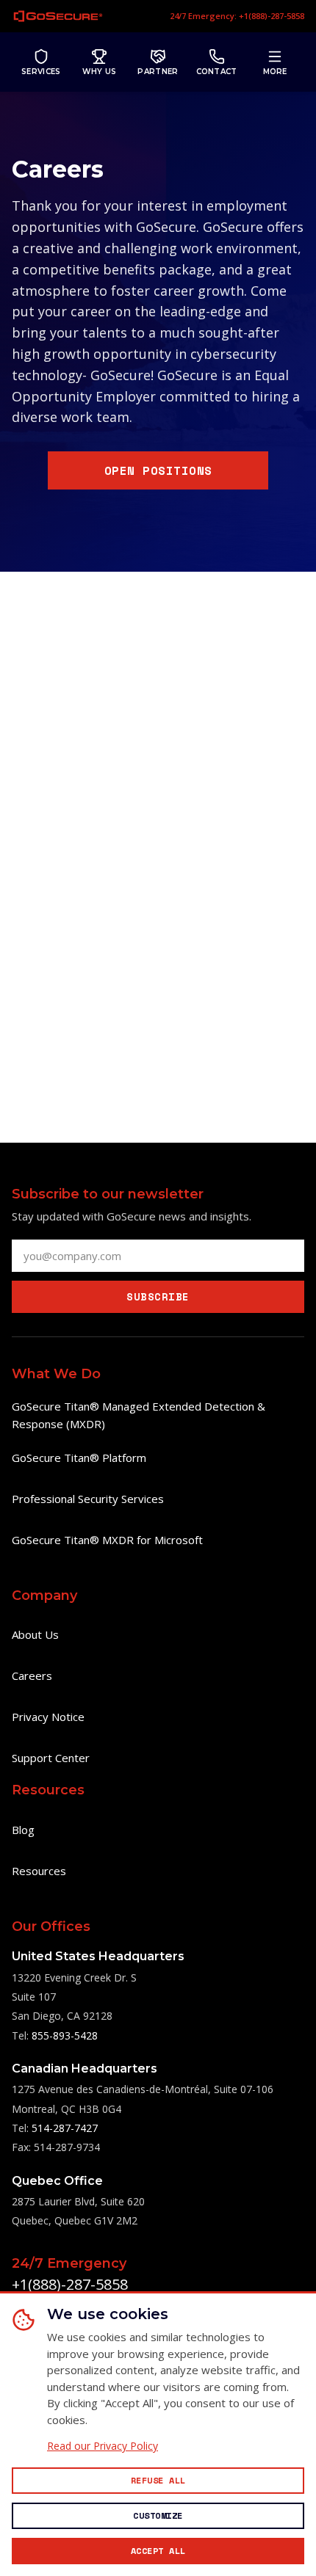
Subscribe (158, 1296)
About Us (35, 1634)
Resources (39, 1871)
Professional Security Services (88, 1499)
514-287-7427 (65, 2128)
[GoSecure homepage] (58, 16)
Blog (23, 1830)
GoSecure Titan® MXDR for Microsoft (107, 1540)
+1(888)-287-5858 (70, 2284)
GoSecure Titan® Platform (79, 1458)
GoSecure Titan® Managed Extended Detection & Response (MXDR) (139, 1415)
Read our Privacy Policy (103, 2446)
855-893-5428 (65, 2035)
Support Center (51, 1758)
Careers (32, 1676)
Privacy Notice (48, 1717)
